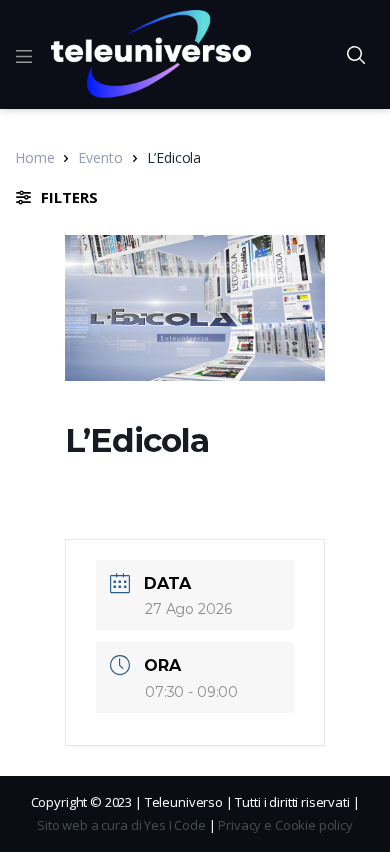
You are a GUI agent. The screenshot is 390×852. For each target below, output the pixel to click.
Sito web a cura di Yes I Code (121, 825)
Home (34, 157)
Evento (100, 157)
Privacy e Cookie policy (285, 825)
